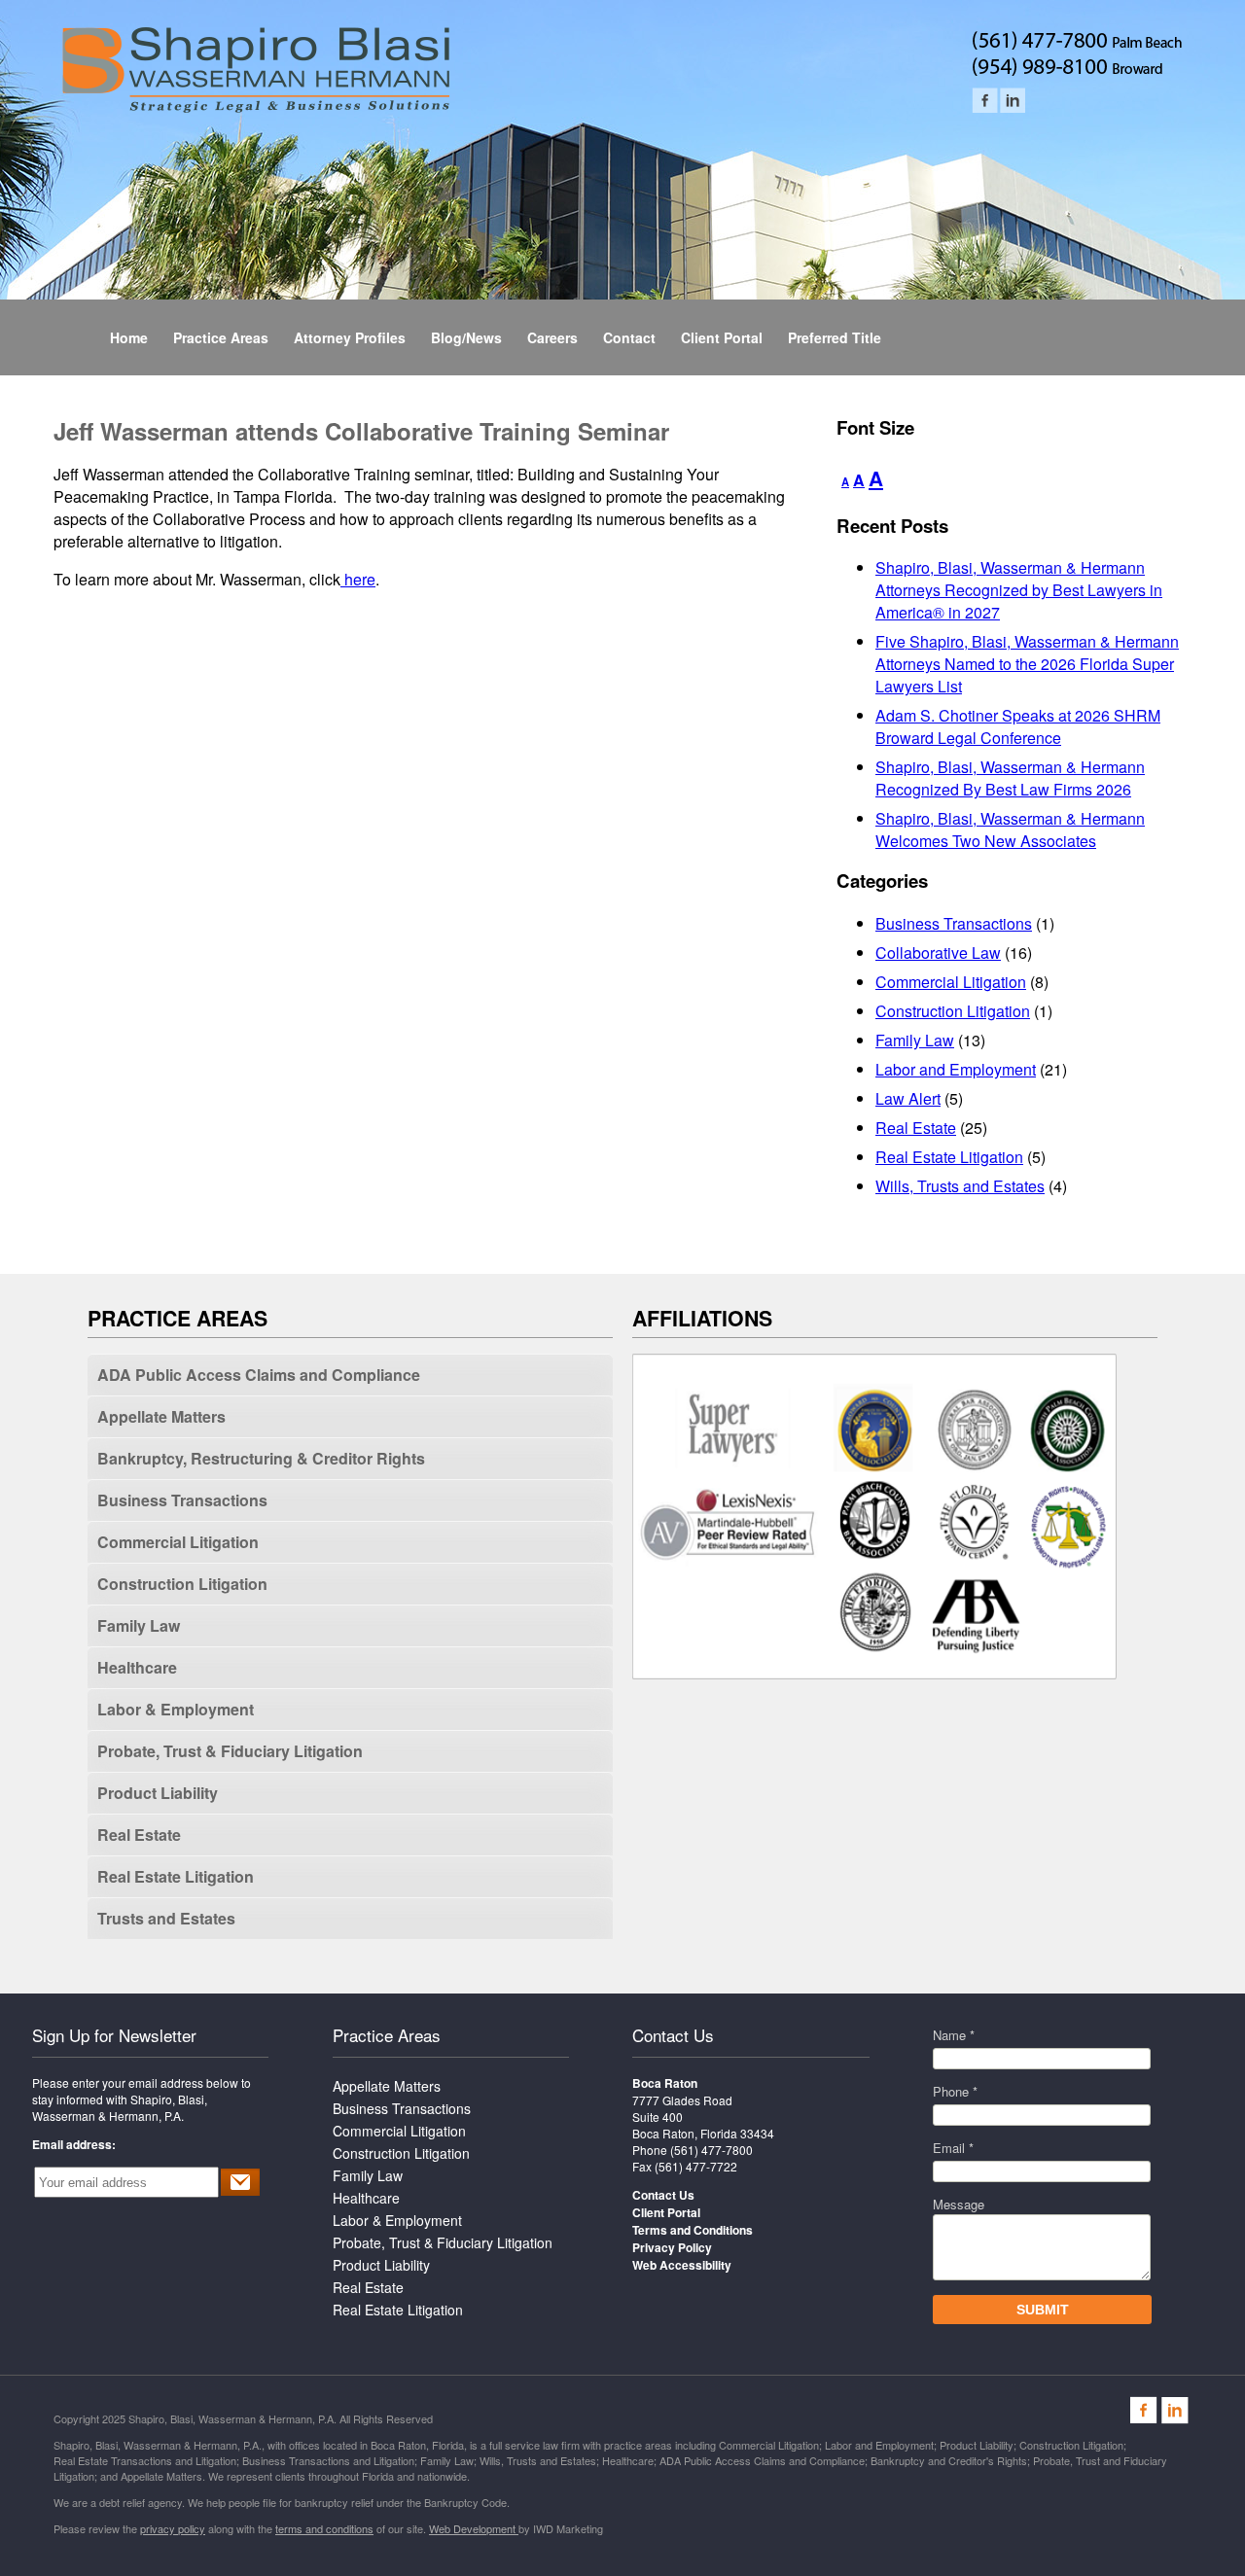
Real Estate (916, 1128)
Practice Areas (387, 2035)
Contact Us (673, 2035)
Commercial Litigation (951, 982)
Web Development (474, 2528)
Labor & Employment (176, 1709)
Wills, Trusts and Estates (960, 1186)
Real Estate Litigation (949, 1157)
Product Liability (158, 1793)
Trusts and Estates (166, 1918)
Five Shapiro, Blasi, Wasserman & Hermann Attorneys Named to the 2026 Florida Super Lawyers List (1027, 664)
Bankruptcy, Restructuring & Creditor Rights (261, 1458)
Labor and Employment (956, 1069)
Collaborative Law (938, 953)
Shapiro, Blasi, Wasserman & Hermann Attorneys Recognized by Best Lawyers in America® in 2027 (1019, 590)
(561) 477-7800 (711, 2150)
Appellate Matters (161, 1416)
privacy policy (173, 2528)
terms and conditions (324, 2528)
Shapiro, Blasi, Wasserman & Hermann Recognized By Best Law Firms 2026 (1010, 778)
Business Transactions (954, 923)
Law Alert (908, 1098)
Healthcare (137, 1667)
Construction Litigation (953, 1011)
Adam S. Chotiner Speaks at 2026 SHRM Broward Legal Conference (1018, 726)
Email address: (74, 2144)
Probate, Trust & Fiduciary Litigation (230, 1751)
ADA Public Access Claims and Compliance (259, 1375)
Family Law (915, 1040)
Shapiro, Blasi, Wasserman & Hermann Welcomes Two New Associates (1010, 829)
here (358, 579)
